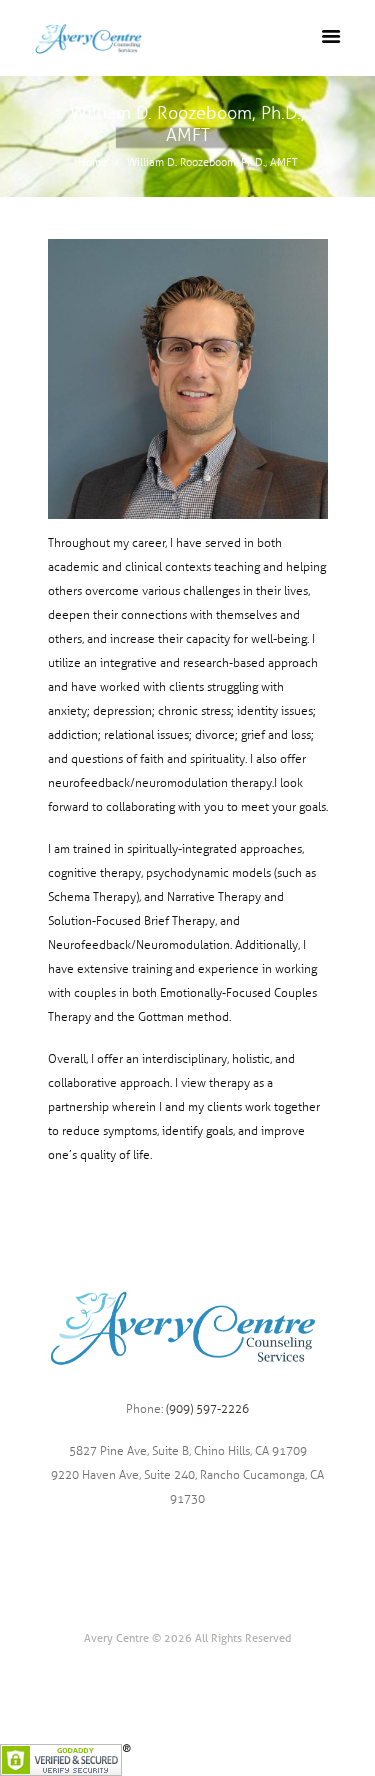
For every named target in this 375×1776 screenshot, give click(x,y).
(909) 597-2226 (207, 1409)
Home (92, 162)
